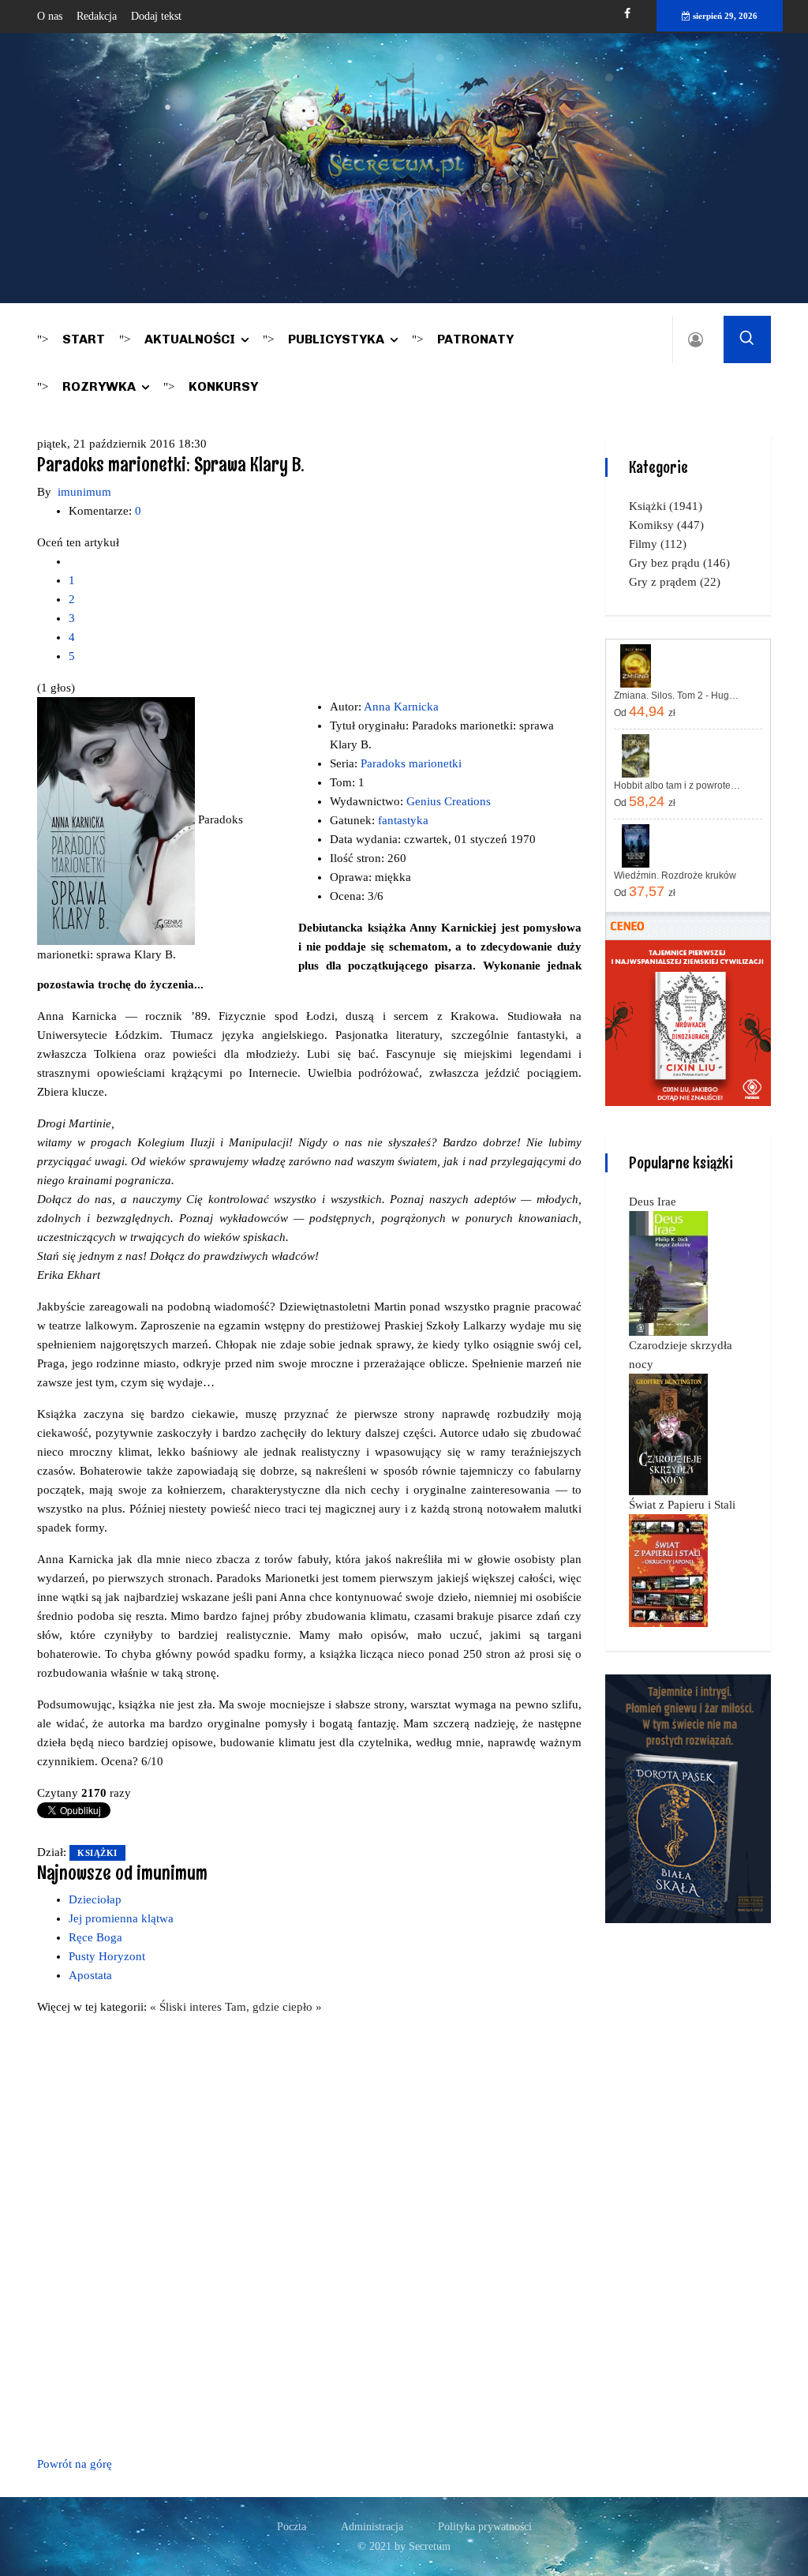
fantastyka (403, 820)
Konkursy (223, 386)
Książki (97, 1853)
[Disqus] (309, 2233)
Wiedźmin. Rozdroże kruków (675, 876)
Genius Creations (449, 801)
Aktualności (190, 339)
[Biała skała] (688, 1798)
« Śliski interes (187, 2007)
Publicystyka (336, 339)
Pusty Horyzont (107, 1956)
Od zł (645, 711)
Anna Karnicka (401, 707)
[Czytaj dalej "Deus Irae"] (668, 1273)
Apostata (90, 1975)
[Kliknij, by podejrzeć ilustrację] (118, 819)
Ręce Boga (95, 1937)
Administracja (372, 2527)
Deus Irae (653, 1202)
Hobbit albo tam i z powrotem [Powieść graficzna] (678, 786)
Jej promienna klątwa (121, 1918)
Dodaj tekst (156, 16)
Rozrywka (99, 386)
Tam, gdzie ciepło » (273, 2007)
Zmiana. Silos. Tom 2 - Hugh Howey (678, 696)
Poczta (292, 2527)
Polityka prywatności (485, 2527)
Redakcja (97, 16)
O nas (50, 16)
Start (84, 339)
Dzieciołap (95, 1899)
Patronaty (475, 339)
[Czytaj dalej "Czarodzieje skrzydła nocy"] (668, 1434)
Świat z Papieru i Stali (682, 1505)
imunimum (84, 492)
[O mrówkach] (688, 1022)
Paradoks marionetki (411, 763)
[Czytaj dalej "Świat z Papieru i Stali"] (668, 1569)
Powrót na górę (75, 2464)
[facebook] (627, 14)
